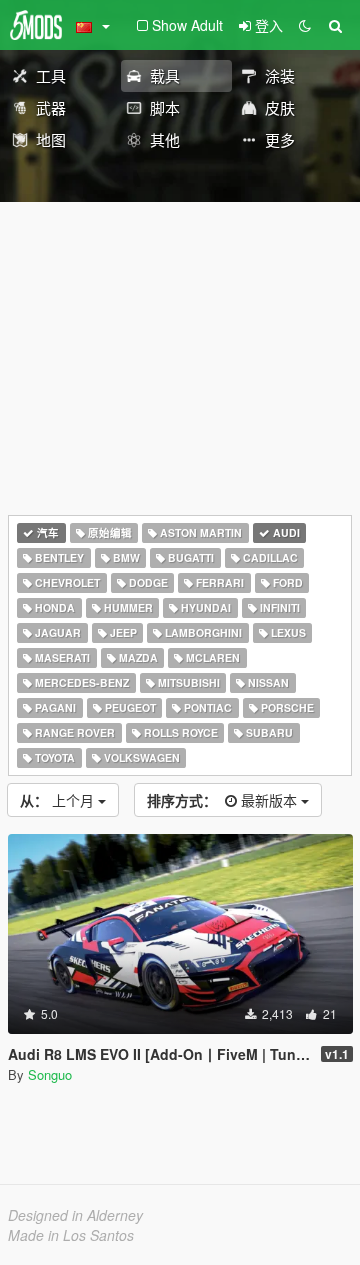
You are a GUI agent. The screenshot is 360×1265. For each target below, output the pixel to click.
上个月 (59, 800)
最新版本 (224, 800)
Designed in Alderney (75, 1215)
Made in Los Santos (71, 1235)
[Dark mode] (305, 25)
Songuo (50, 1074)
